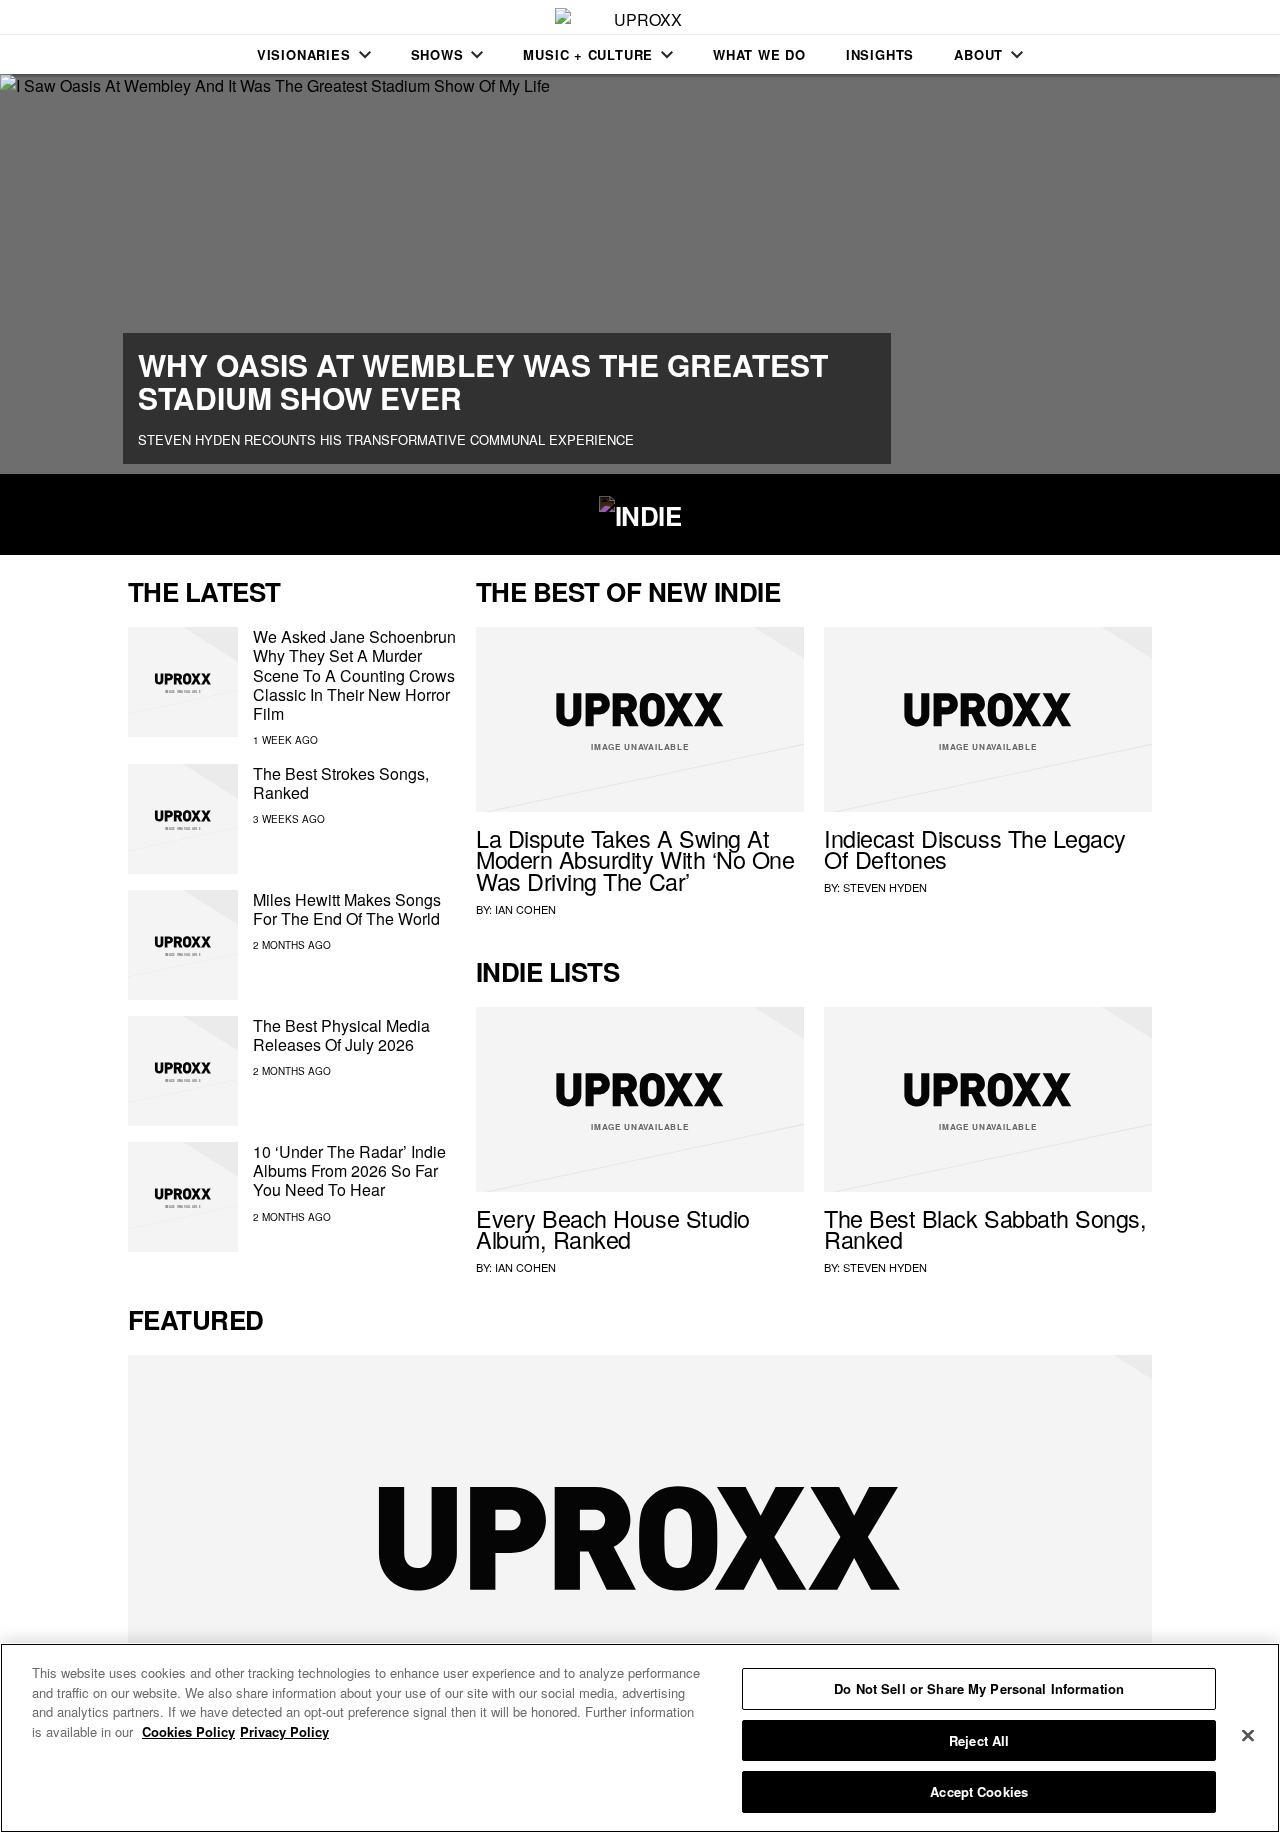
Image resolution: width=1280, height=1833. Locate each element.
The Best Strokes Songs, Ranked (341, 783)
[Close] (1248, 1736)
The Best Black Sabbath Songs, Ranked (985, 1229)
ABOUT (978, 54)
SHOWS (437, 54)
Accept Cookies (979, 1791)
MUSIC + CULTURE (588, 54)
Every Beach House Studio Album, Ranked (613, 1229)
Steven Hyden (885, 887)
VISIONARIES (304, 54)
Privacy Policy (284, 1731)
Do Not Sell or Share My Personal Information (979, 1688)
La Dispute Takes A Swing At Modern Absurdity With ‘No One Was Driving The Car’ (635, 860)
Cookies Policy (188, 1731)
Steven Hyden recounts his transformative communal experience (386, 439)
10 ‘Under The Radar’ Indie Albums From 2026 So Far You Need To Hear (349, 1170)
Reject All (979, 1740)
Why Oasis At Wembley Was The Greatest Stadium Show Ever (483, 381)
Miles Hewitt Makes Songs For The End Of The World (347, 909)
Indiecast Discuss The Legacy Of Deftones (975, 849)
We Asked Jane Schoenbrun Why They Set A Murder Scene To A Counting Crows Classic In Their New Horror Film (354, 675)
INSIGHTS (880, 54)
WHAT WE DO (759, 54)
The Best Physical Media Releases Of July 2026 (341, 1035)
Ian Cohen (525, 909)
